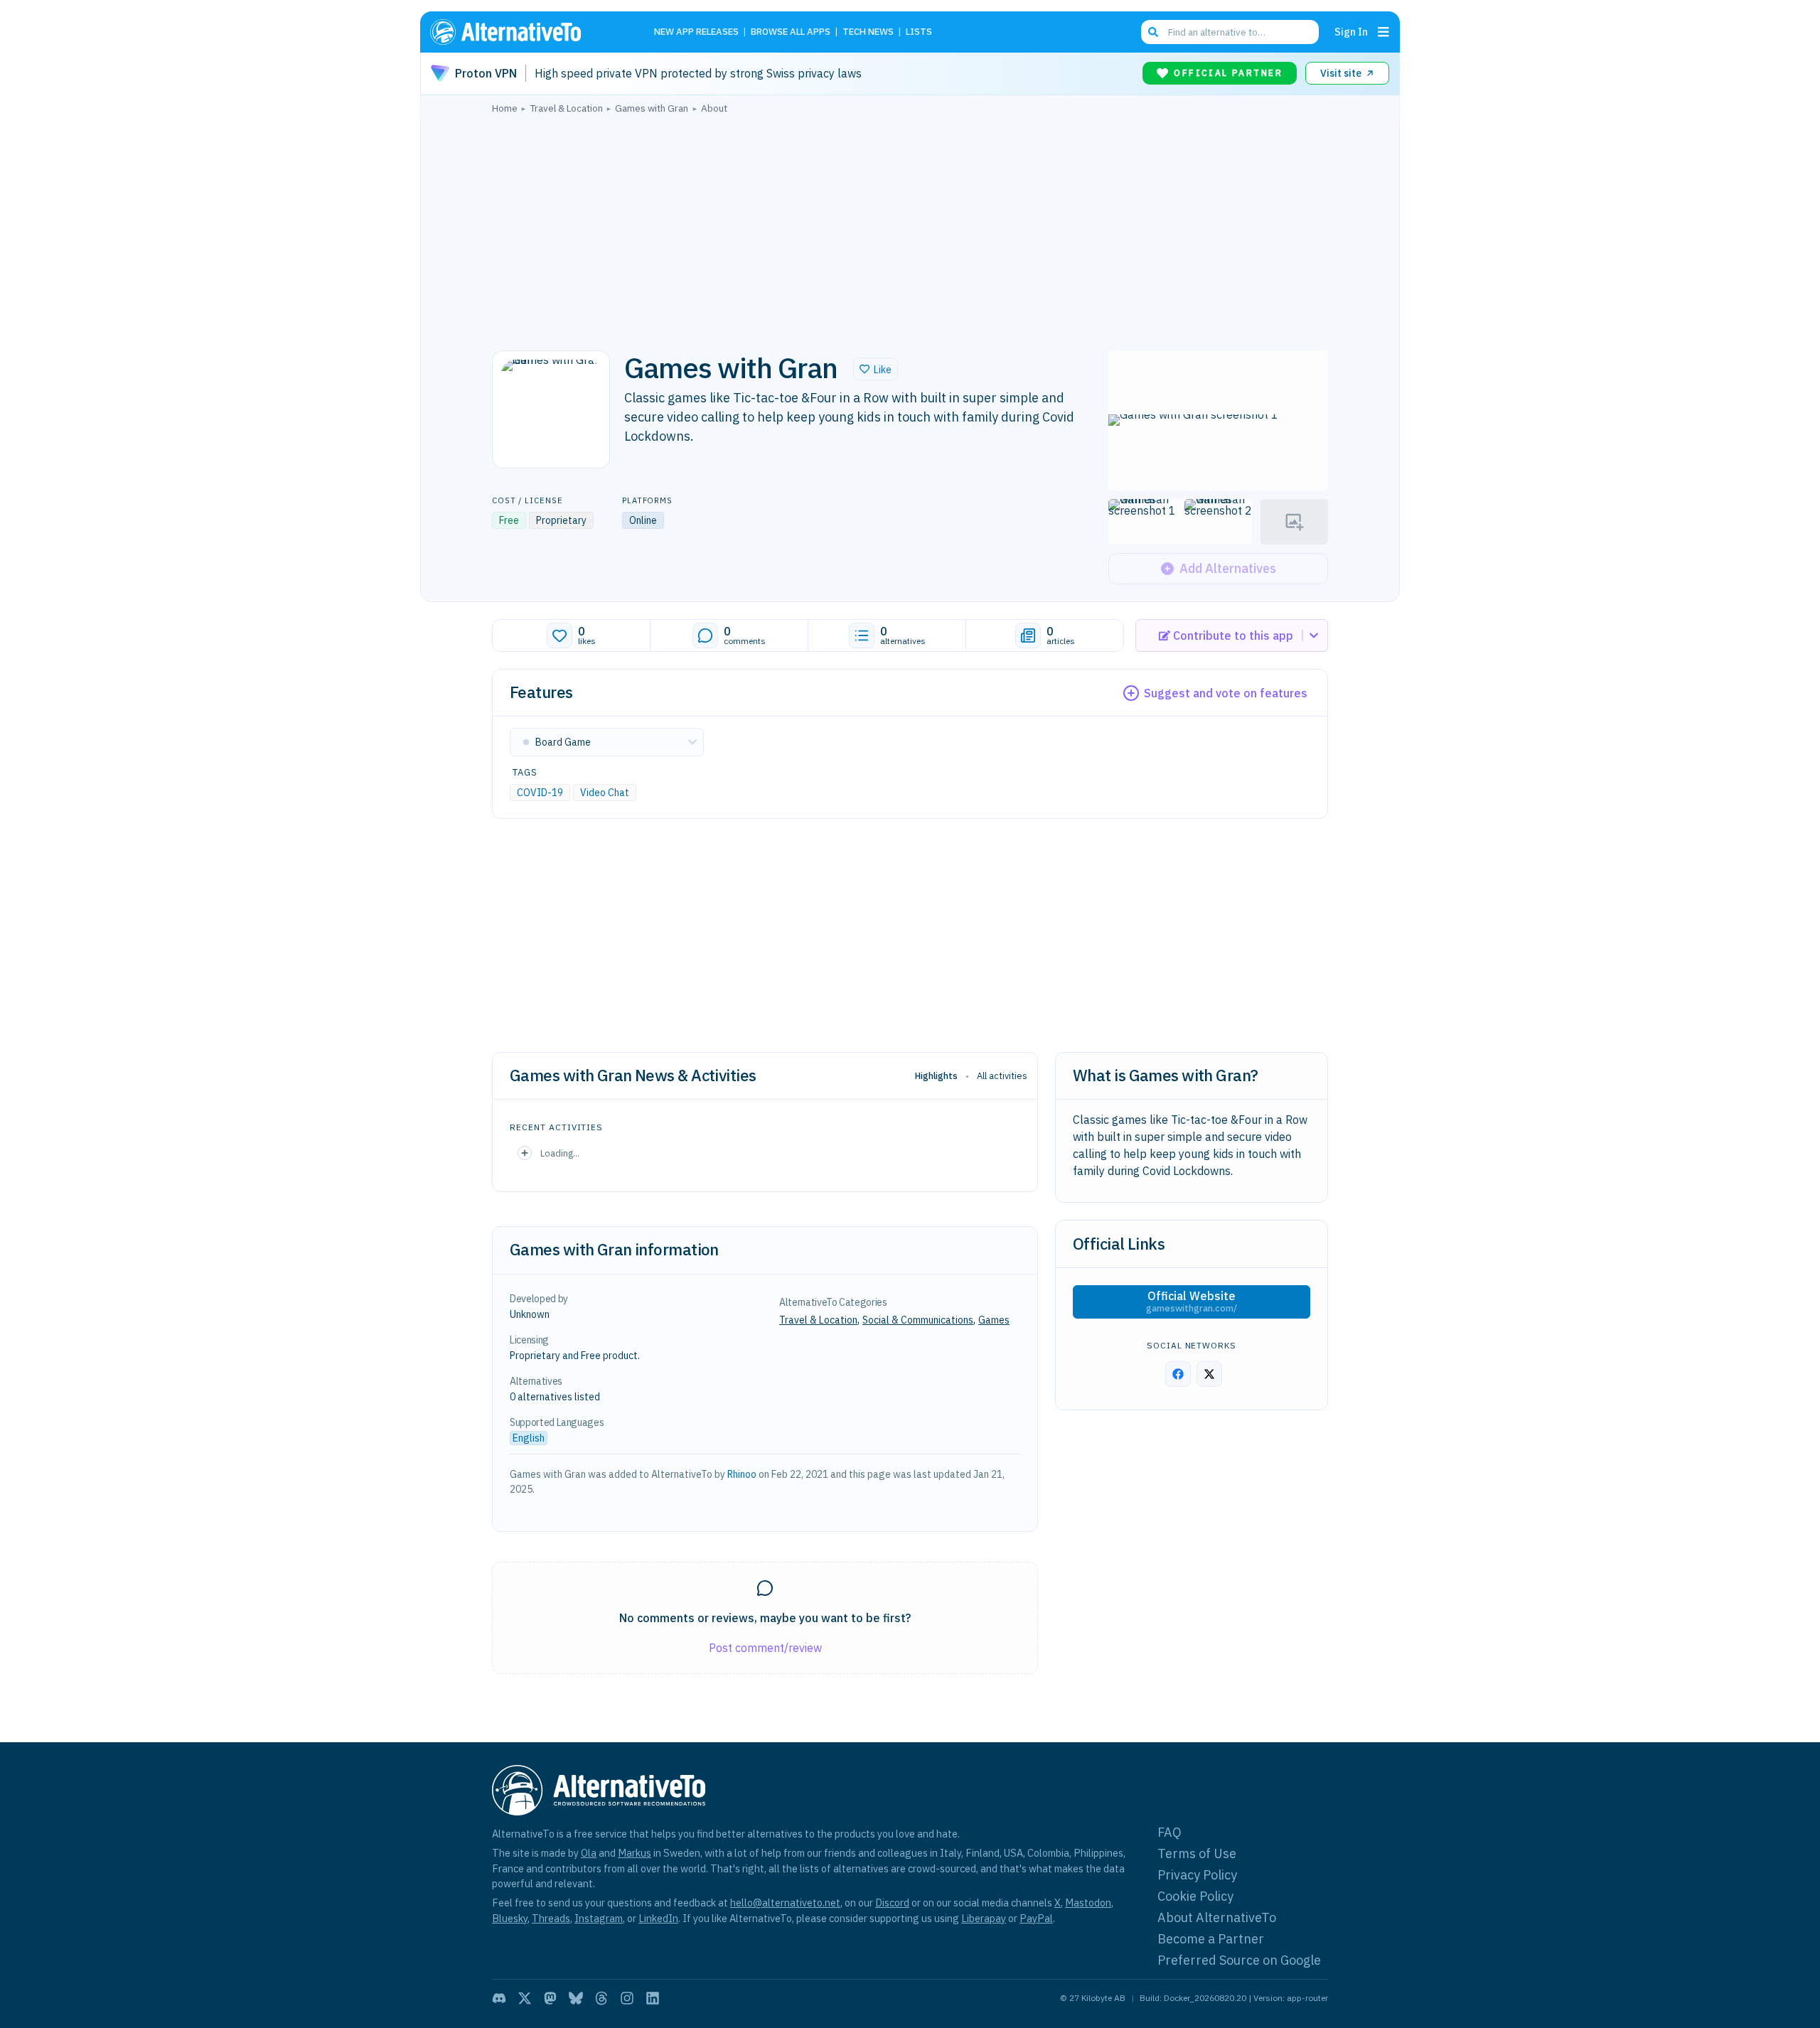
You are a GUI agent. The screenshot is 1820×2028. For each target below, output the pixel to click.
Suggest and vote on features (1226, 693)
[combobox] (1230, 32)
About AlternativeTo (1217, 1917)
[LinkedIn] (653, 1998)
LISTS (919, 32)
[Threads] (601, 1998)
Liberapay (984, 1918)
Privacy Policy (1197, 1875)
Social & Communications (918, 1320)
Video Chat (605, 793)
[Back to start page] (526, 32)
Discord (892, 1903)
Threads (551, 1918)
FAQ (1169, 1832)
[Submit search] (1153, 32)
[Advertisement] (910, 228)
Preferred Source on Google (1239, 1960)
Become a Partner (1211, 1939)
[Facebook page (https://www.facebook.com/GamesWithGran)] (1178, 1374)
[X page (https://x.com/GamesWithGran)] (1209, 1374)
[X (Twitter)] (525, 1998)
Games (994, 1320)
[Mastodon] (550, 1998)
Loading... (560, 1153)
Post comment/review (765, 1648)
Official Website (1192, 1302)
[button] (876, 369)
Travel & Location (818, 1320)
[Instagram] (627, 1998)
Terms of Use (1197, 1853)
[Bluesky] (576, 1998)
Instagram (599, 1918)
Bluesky (510, 1918)
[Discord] (499, 1998)
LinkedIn (658, 1918)
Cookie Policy (1195, 1896)
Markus (635, 1853)
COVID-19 (540, 793)
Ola (589, 1853)
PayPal (1036, 1918)
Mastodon (1088, 1903)
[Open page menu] (1383, 32)
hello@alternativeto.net (785, 1903)
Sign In (1351, 32)
